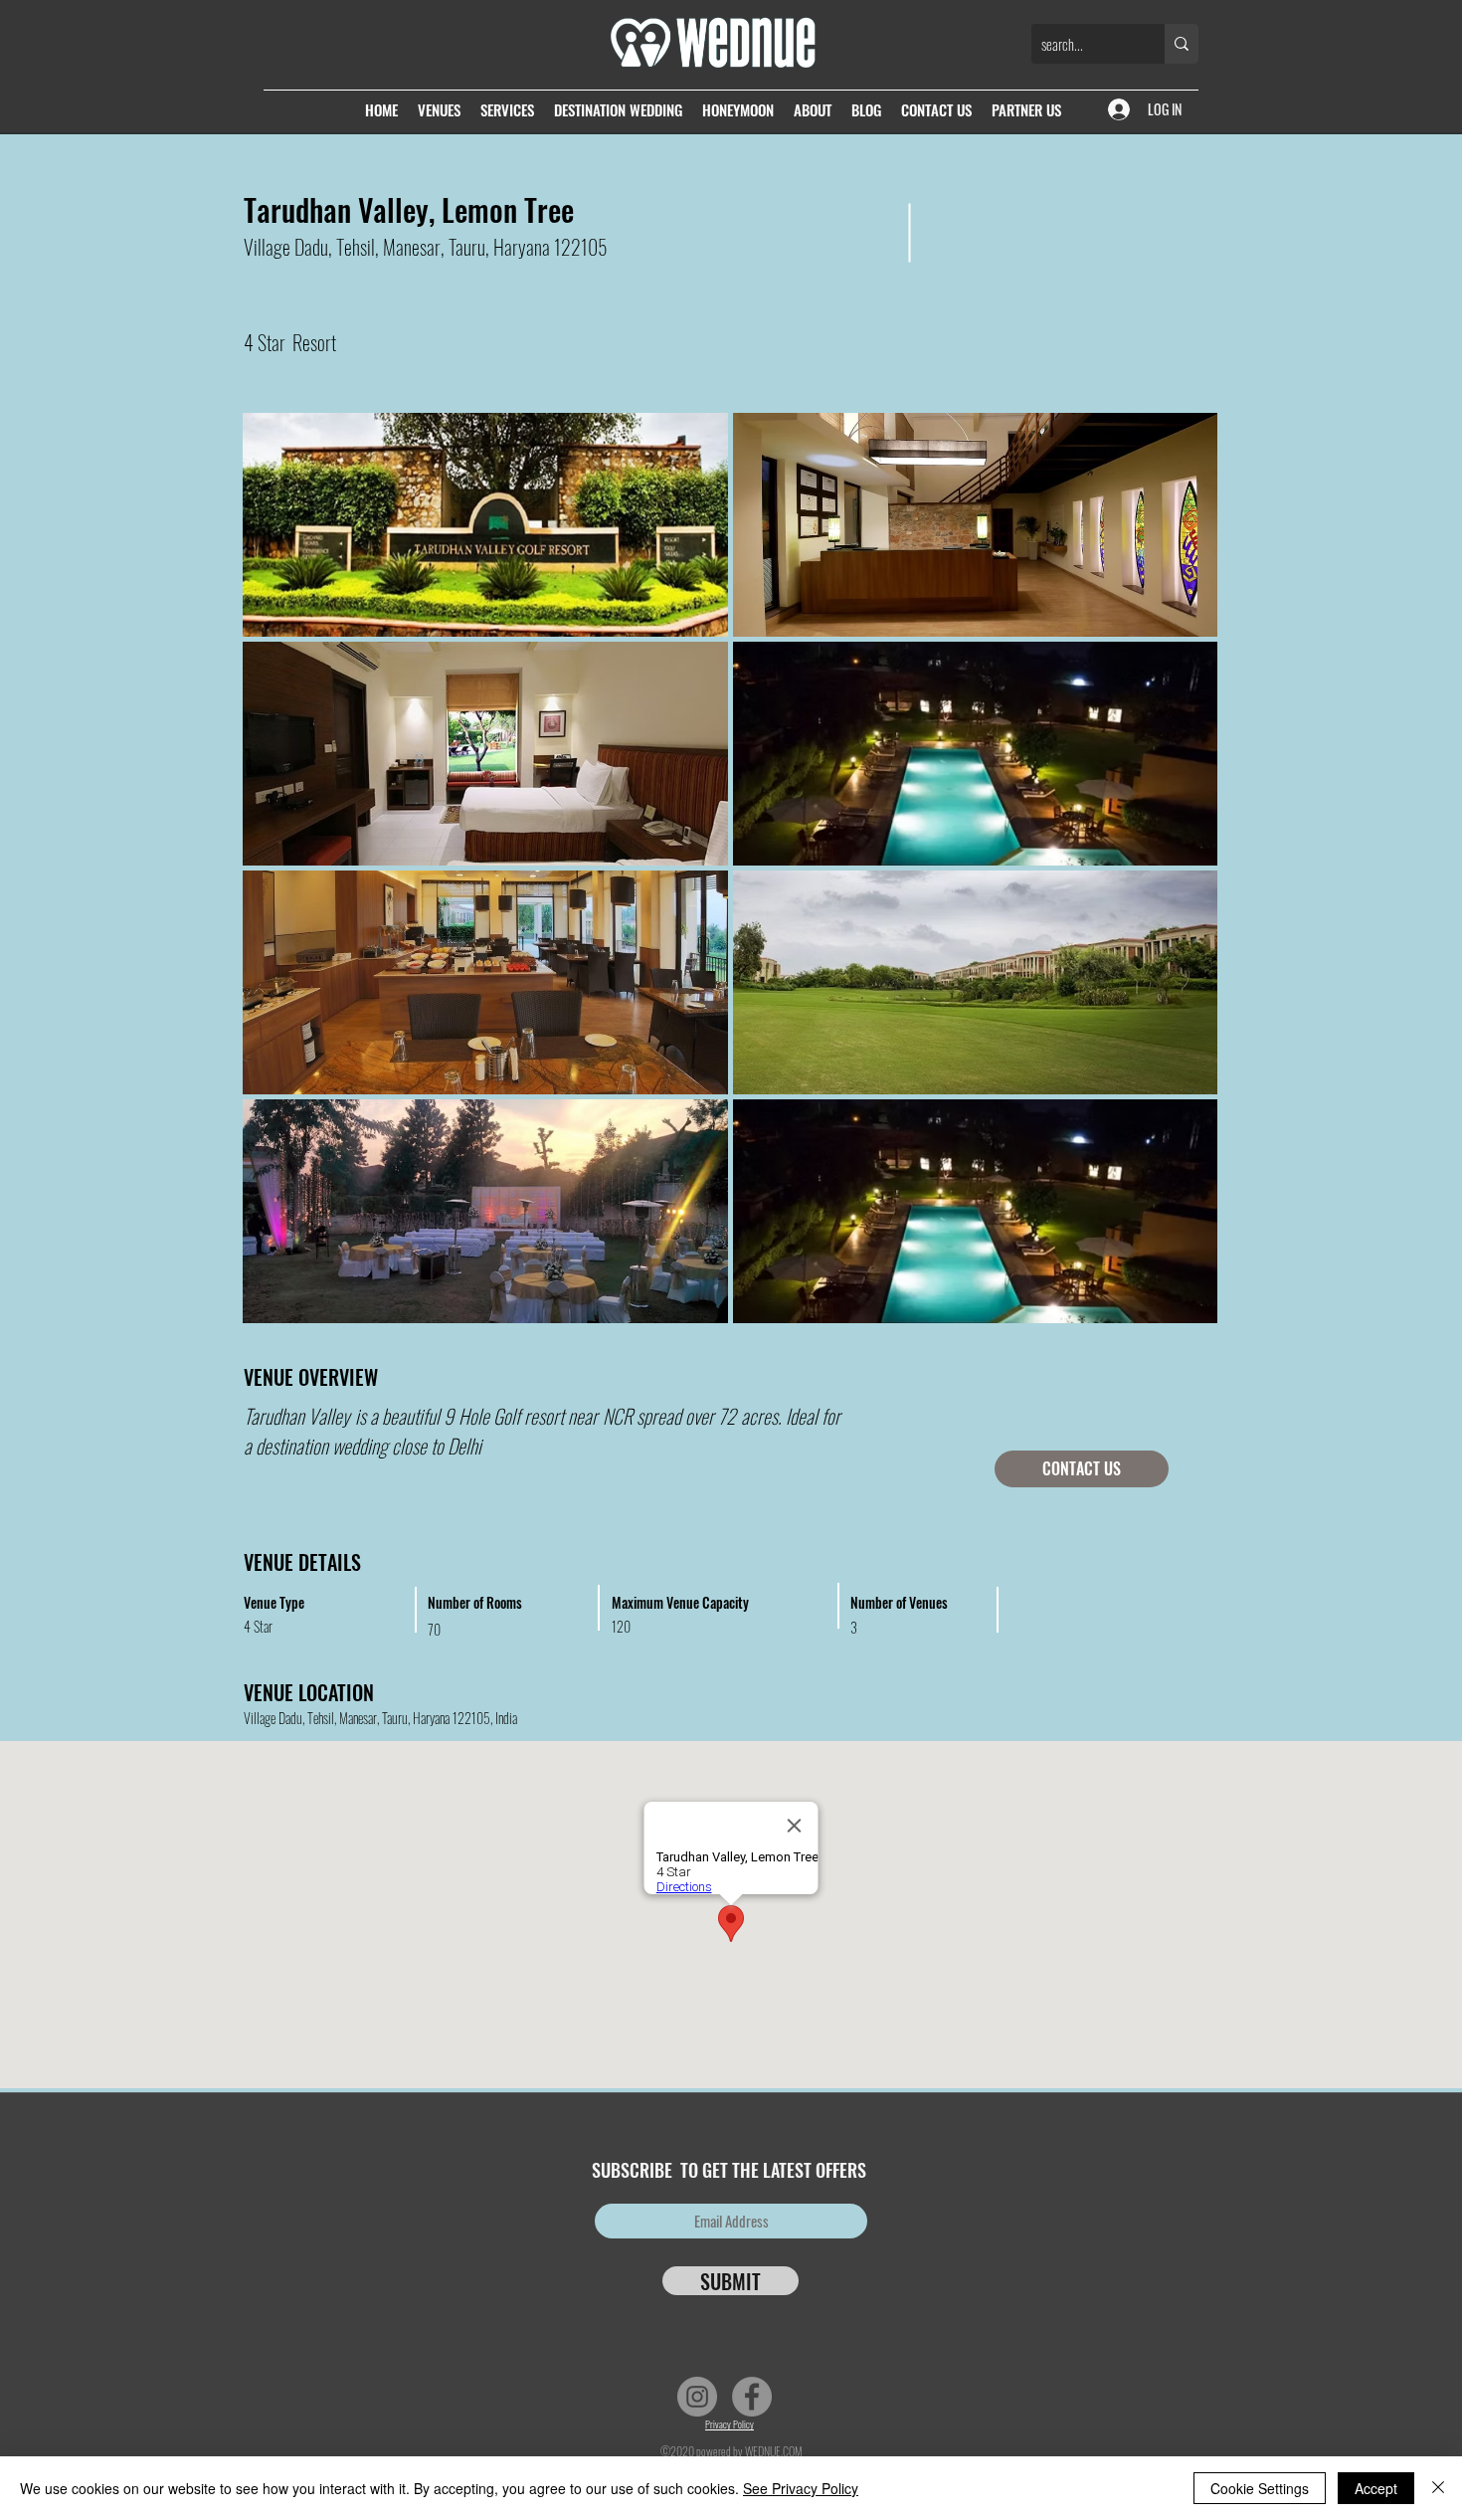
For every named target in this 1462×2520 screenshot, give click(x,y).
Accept (1376, 2488)
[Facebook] (752, 2397)
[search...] (1182, 44)
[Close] (1438, 2488)
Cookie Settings (1260, 2488)
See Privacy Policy (801, 2488)
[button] (485, 525)
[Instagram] (697, 2397)
